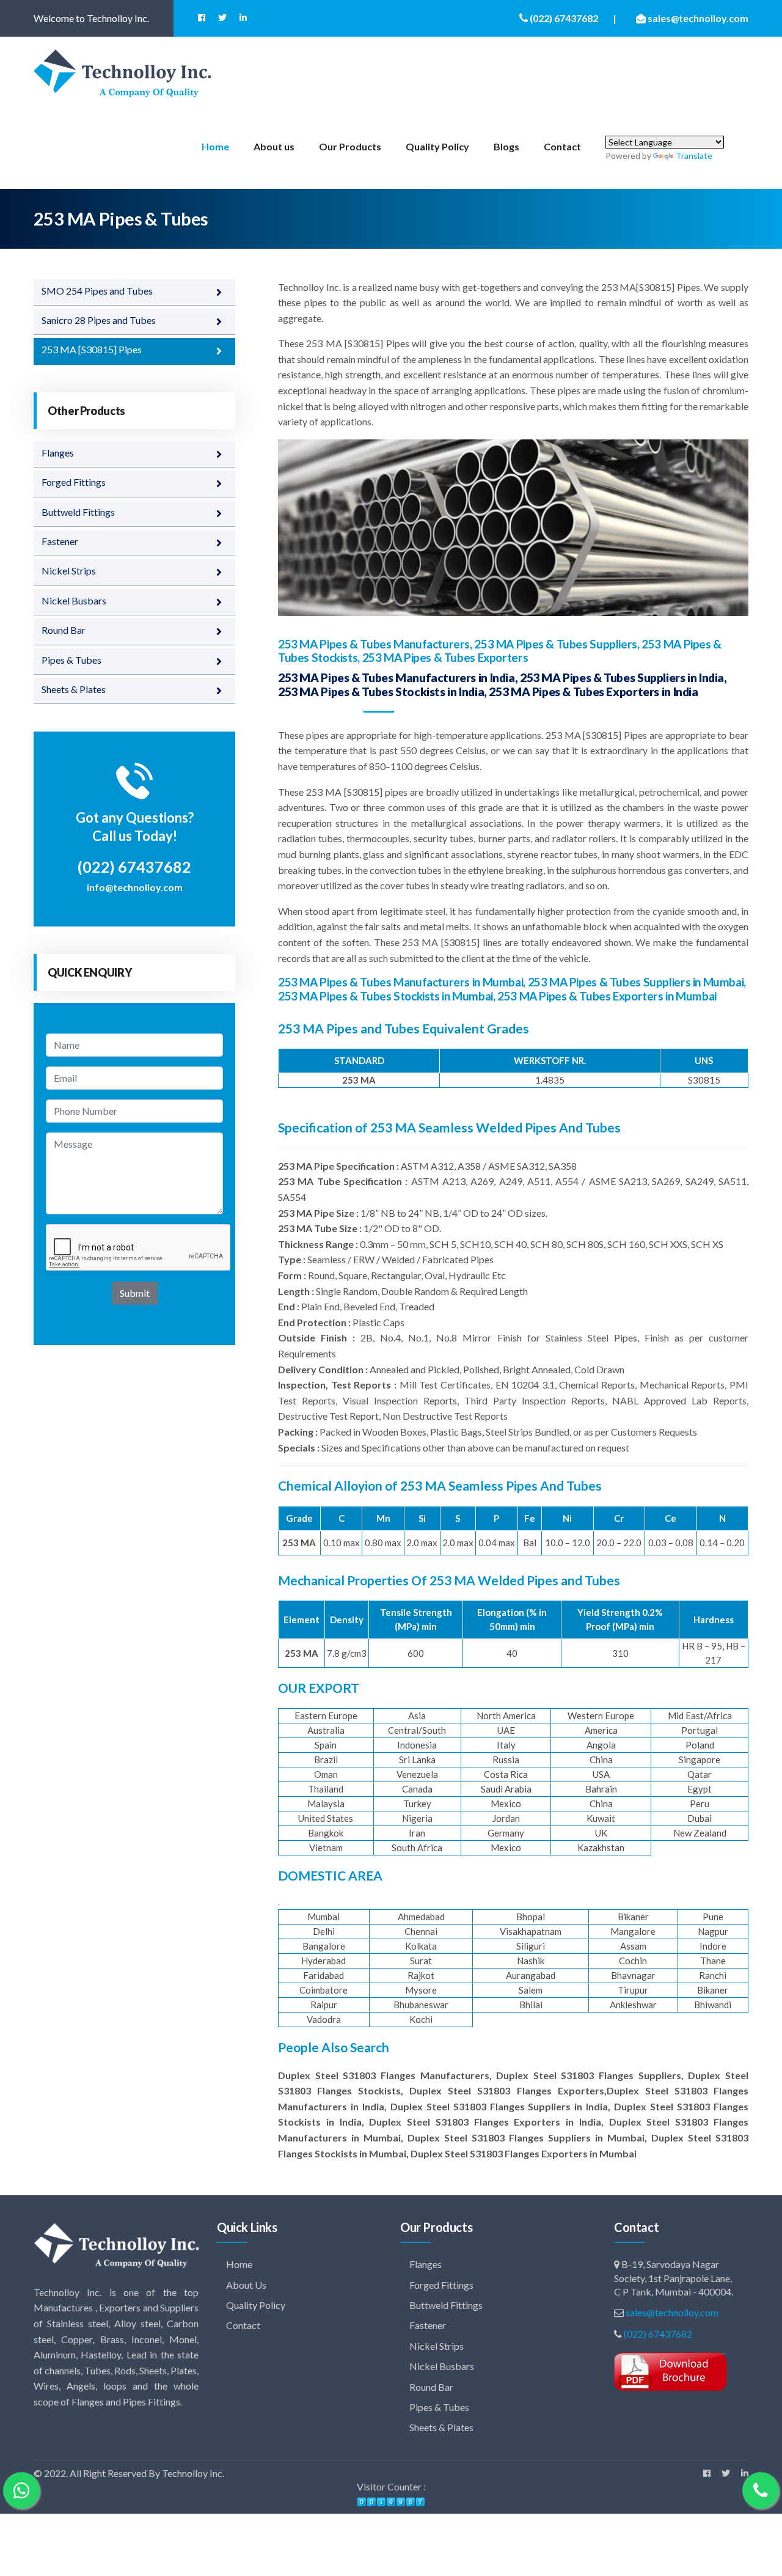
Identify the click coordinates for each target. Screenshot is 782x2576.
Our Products (350, 146)
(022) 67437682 (658, 2334)
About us (274, 146)
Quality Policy (437, 146)
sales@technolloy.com (672, 2312)
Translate (694, 156)
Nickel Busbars (74, 600)
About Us (245, 2285)
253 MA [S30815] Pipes (92, 349)
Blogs (506, 146)
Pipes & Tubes (71, 660)
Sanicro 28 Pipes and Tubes (99, 320)
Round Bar (64, 630)
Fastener (60, 541)
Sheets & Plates (74, 689)
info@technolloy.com (135, 887)
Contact (562, 146)
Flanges (58, 453)
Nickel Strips (69, 571)
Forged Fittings (74, 482)
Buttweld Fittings (78, 512)
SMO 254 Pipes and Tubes (97, 291)
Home (215, 146)
